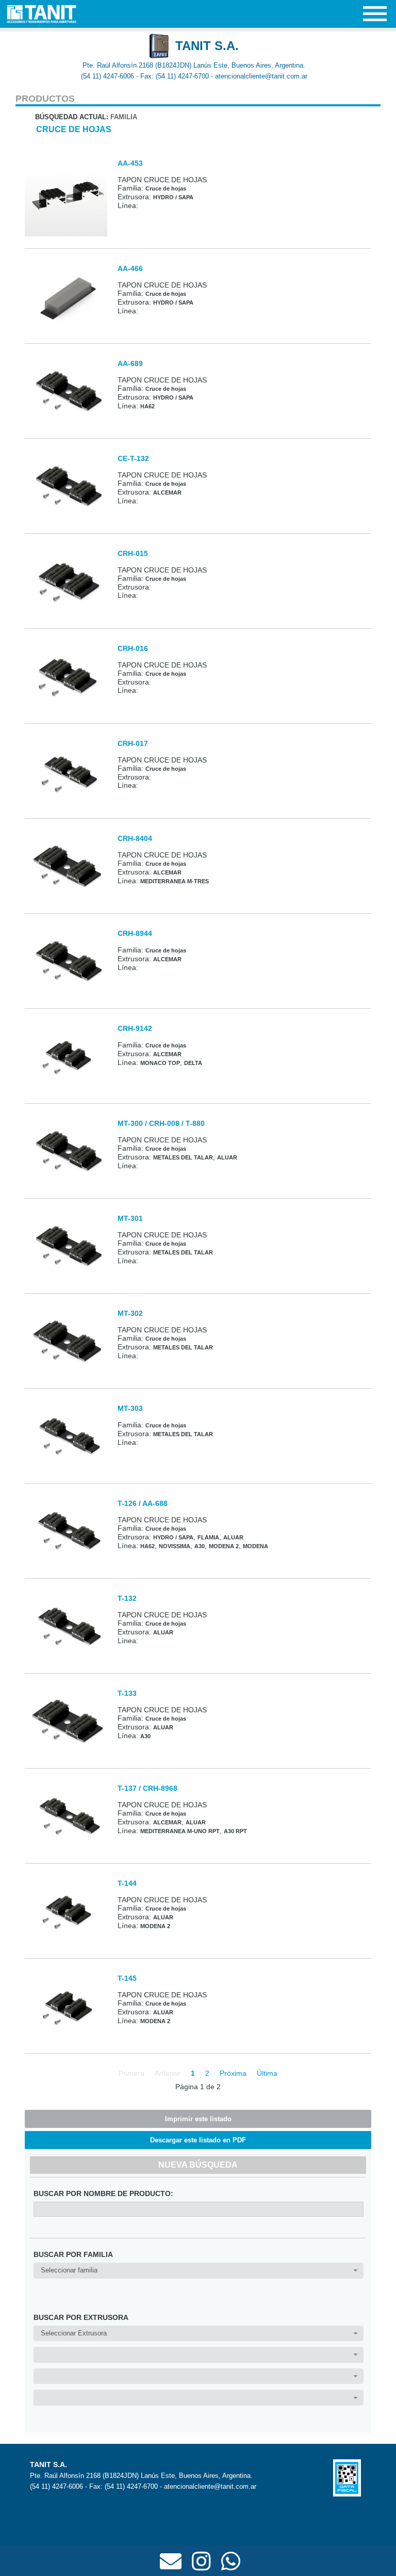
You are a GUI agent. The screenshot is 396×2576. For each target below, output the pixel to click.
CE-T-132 (133, 458)
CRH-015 (133, 553)
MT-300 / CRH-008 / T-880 (161, 1123)
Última (267, 2073)
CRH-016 (133, 648)
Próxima (233, 2073)
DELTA (193, 1063)
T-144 (127, 1883)
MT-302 (130, 1313)
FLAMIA (208, 1537)
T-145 (127, 1978)
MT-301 (130, 1218)
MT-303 (130, 1408)
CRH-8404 (135, 838)
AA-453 (130, 163)
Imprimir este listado (198, 2119)
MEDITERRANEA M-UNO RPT (180, 1831)
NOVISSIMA (175, 1546)
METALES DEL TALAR (183, 1157)
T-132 (127, 1598)
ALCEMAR (167, 492)
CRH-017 (133, 743)
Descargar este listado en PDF (198, 2140)
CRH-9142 (135, 1028)
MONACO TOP (160, 1063)
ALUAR (227, 1157)
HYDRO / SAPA (173, 197)
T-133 (127, 1693)
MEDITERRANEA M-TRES (175, 881)
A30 (200, 1546)
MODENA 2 (224, 1546)
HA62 (147, 406)
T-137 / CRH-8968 (147, 1788)
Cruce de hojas (74, 129)
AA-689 (130, 363)
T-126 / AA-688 (143, 1503)
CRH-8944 (135, 933)
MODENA (255, 1546)
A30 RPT (235, 1831)
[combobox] (198, 2271)
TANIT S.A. (207, 46)
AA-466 (130, 268)
